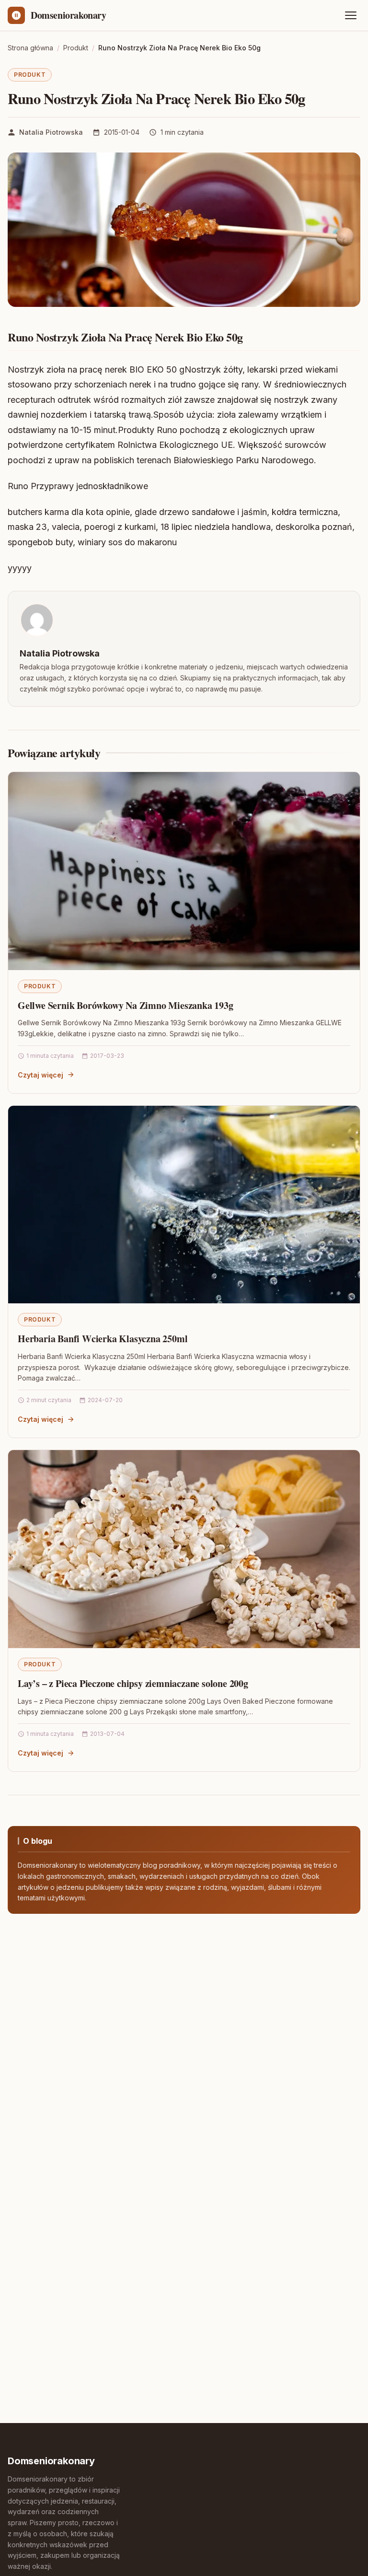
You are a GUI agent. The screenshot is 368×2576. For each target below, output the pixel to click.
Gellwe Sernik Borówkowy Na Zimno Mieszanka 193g (126, 1005)
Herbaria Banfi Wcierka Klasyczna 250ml (103, 1339)
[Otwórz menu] (351, 15)
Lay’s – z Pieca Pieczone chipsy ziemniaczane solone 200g (133, 1683)
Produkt (30, 75)
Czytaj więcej (40, 1075)
